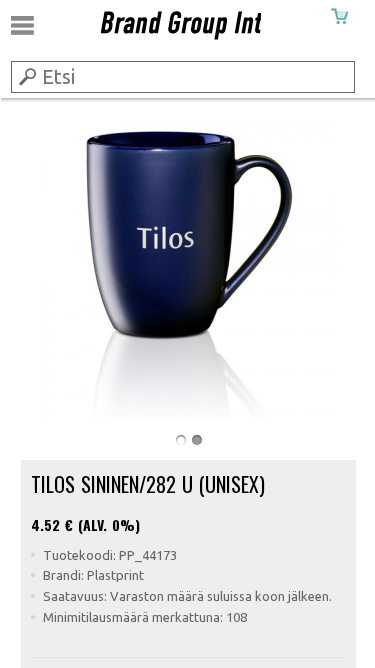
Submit (26, 76)
